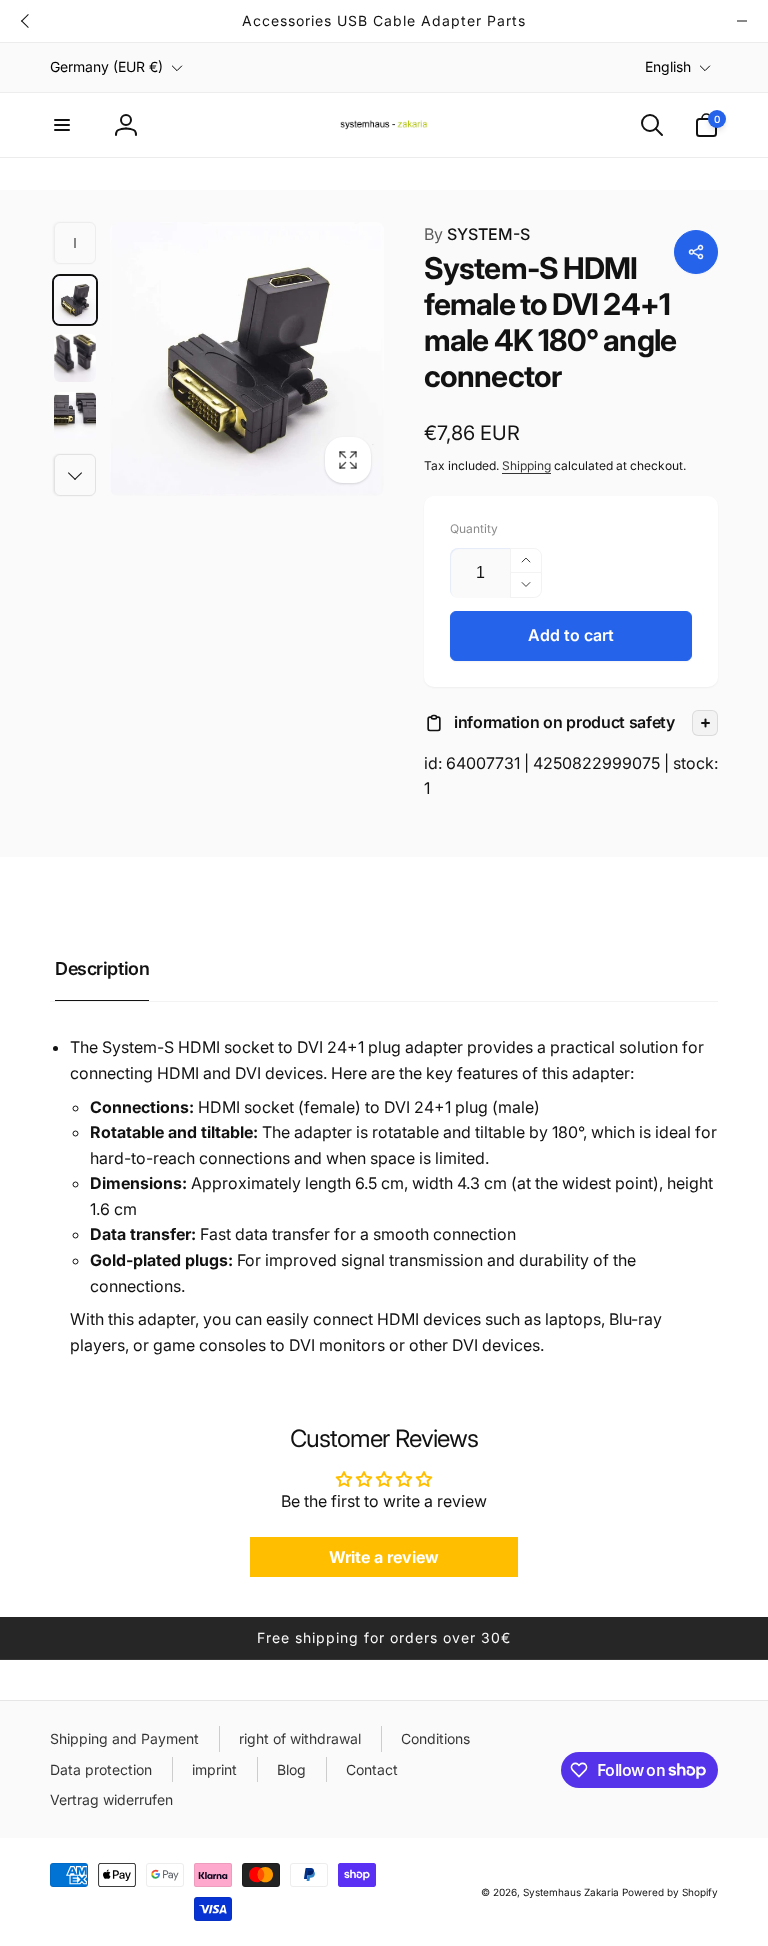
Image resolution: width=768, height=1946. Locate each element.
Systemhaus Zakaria (571, 1892)
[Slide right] (742, 21)
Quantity (474, 528)
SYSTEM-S (477, 234)
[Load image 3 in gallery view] (75, 416)
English (668, 66)
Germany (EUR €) (106, 66)
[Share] (696, 252)
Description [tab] (102, 968)
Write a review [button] (384, 1557)
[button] (62, 125)
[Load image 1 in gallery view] (75, 300)
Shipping (526, 465)
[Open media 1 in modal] (247, 359)
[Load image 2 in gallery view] (75, 358)
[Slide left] (26, 21)
